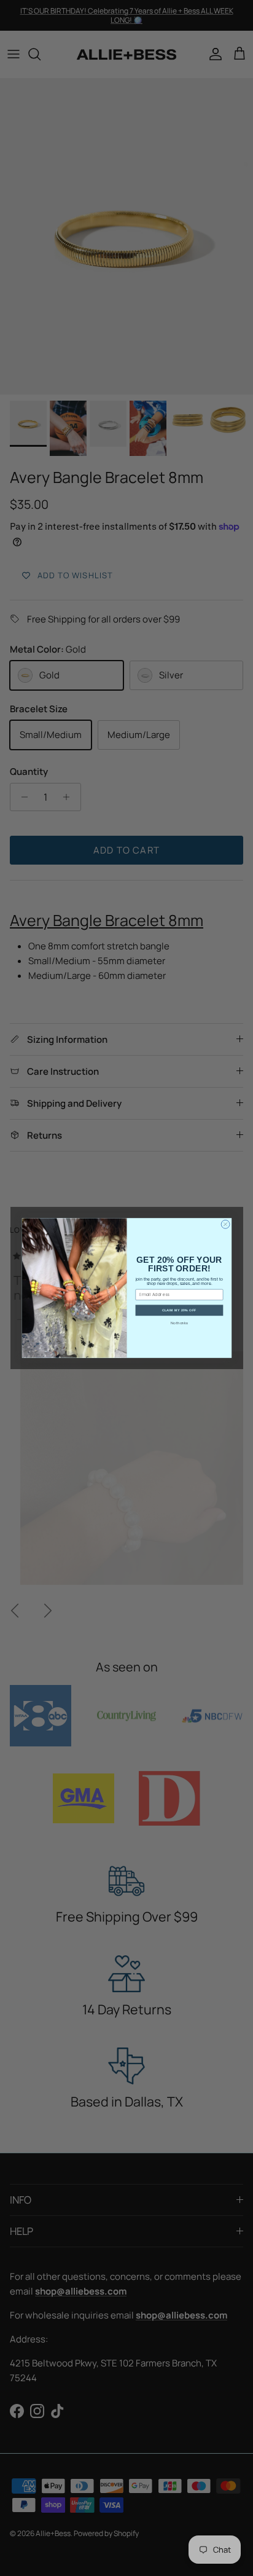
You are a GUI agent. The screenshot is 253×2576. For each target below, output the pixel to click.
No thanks (179, 1323)
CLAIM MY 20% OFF (179, 1310)
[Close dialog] (225, 1224)
